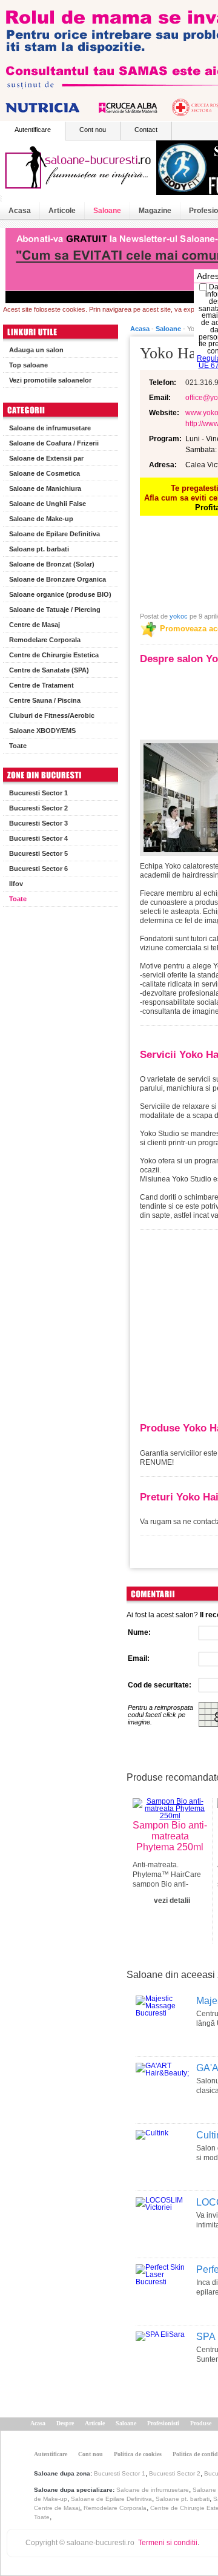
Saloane (107, 211)
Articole (62, 211)
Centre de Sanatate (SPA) (49, 670)
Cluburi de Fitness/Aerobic (52, 715)
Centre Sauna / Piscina (45, 700)
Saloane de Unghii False (48, 504)
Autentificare (33, 130)
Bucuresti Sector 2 (38, 808)
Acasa (20, 211)
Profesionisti (163, 2423)
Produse (201, 2423)
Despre (65, 2423)
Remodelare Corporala (45, 640)
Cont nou (93, 130)
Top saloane (28, 365)
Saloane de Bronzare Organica (58, 579)
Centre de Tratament (41, 685)
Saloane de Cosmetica (45, 473)
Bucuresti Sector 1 (38, 793)
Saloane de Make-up (41, 519)
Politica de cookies (138, 2454)
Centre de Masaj (35, 625)
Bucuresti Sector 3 (38, 823)
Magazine (155, 211)
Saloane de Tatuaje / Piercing (55, 609)
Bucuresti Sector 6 (38, 869)
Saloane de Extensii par (46, 458)
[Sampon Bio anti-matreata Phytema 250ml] (170, 1816)
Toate (18, 746)
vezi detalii (172, 1901)
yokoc (179, 616)
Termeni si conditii (168, 2543)
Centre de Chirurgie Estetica (54, 655)
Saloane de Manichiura (45, 488)
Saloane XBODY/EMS (42, 731)
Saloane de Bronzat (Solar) (52, 564)
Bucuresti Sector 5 (38, 853)
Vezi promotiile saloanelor (50, 380)
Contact (146, 130)
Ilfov (16, 884)
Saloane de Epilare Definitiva (54, 534)
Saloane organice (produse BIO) (60, 594)
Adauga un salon (36, 350)
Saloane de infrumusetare (50, 428)
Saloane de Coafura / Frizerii (54, 443)
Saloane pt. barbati (39, 549)
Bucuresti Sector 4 (38, 838)
